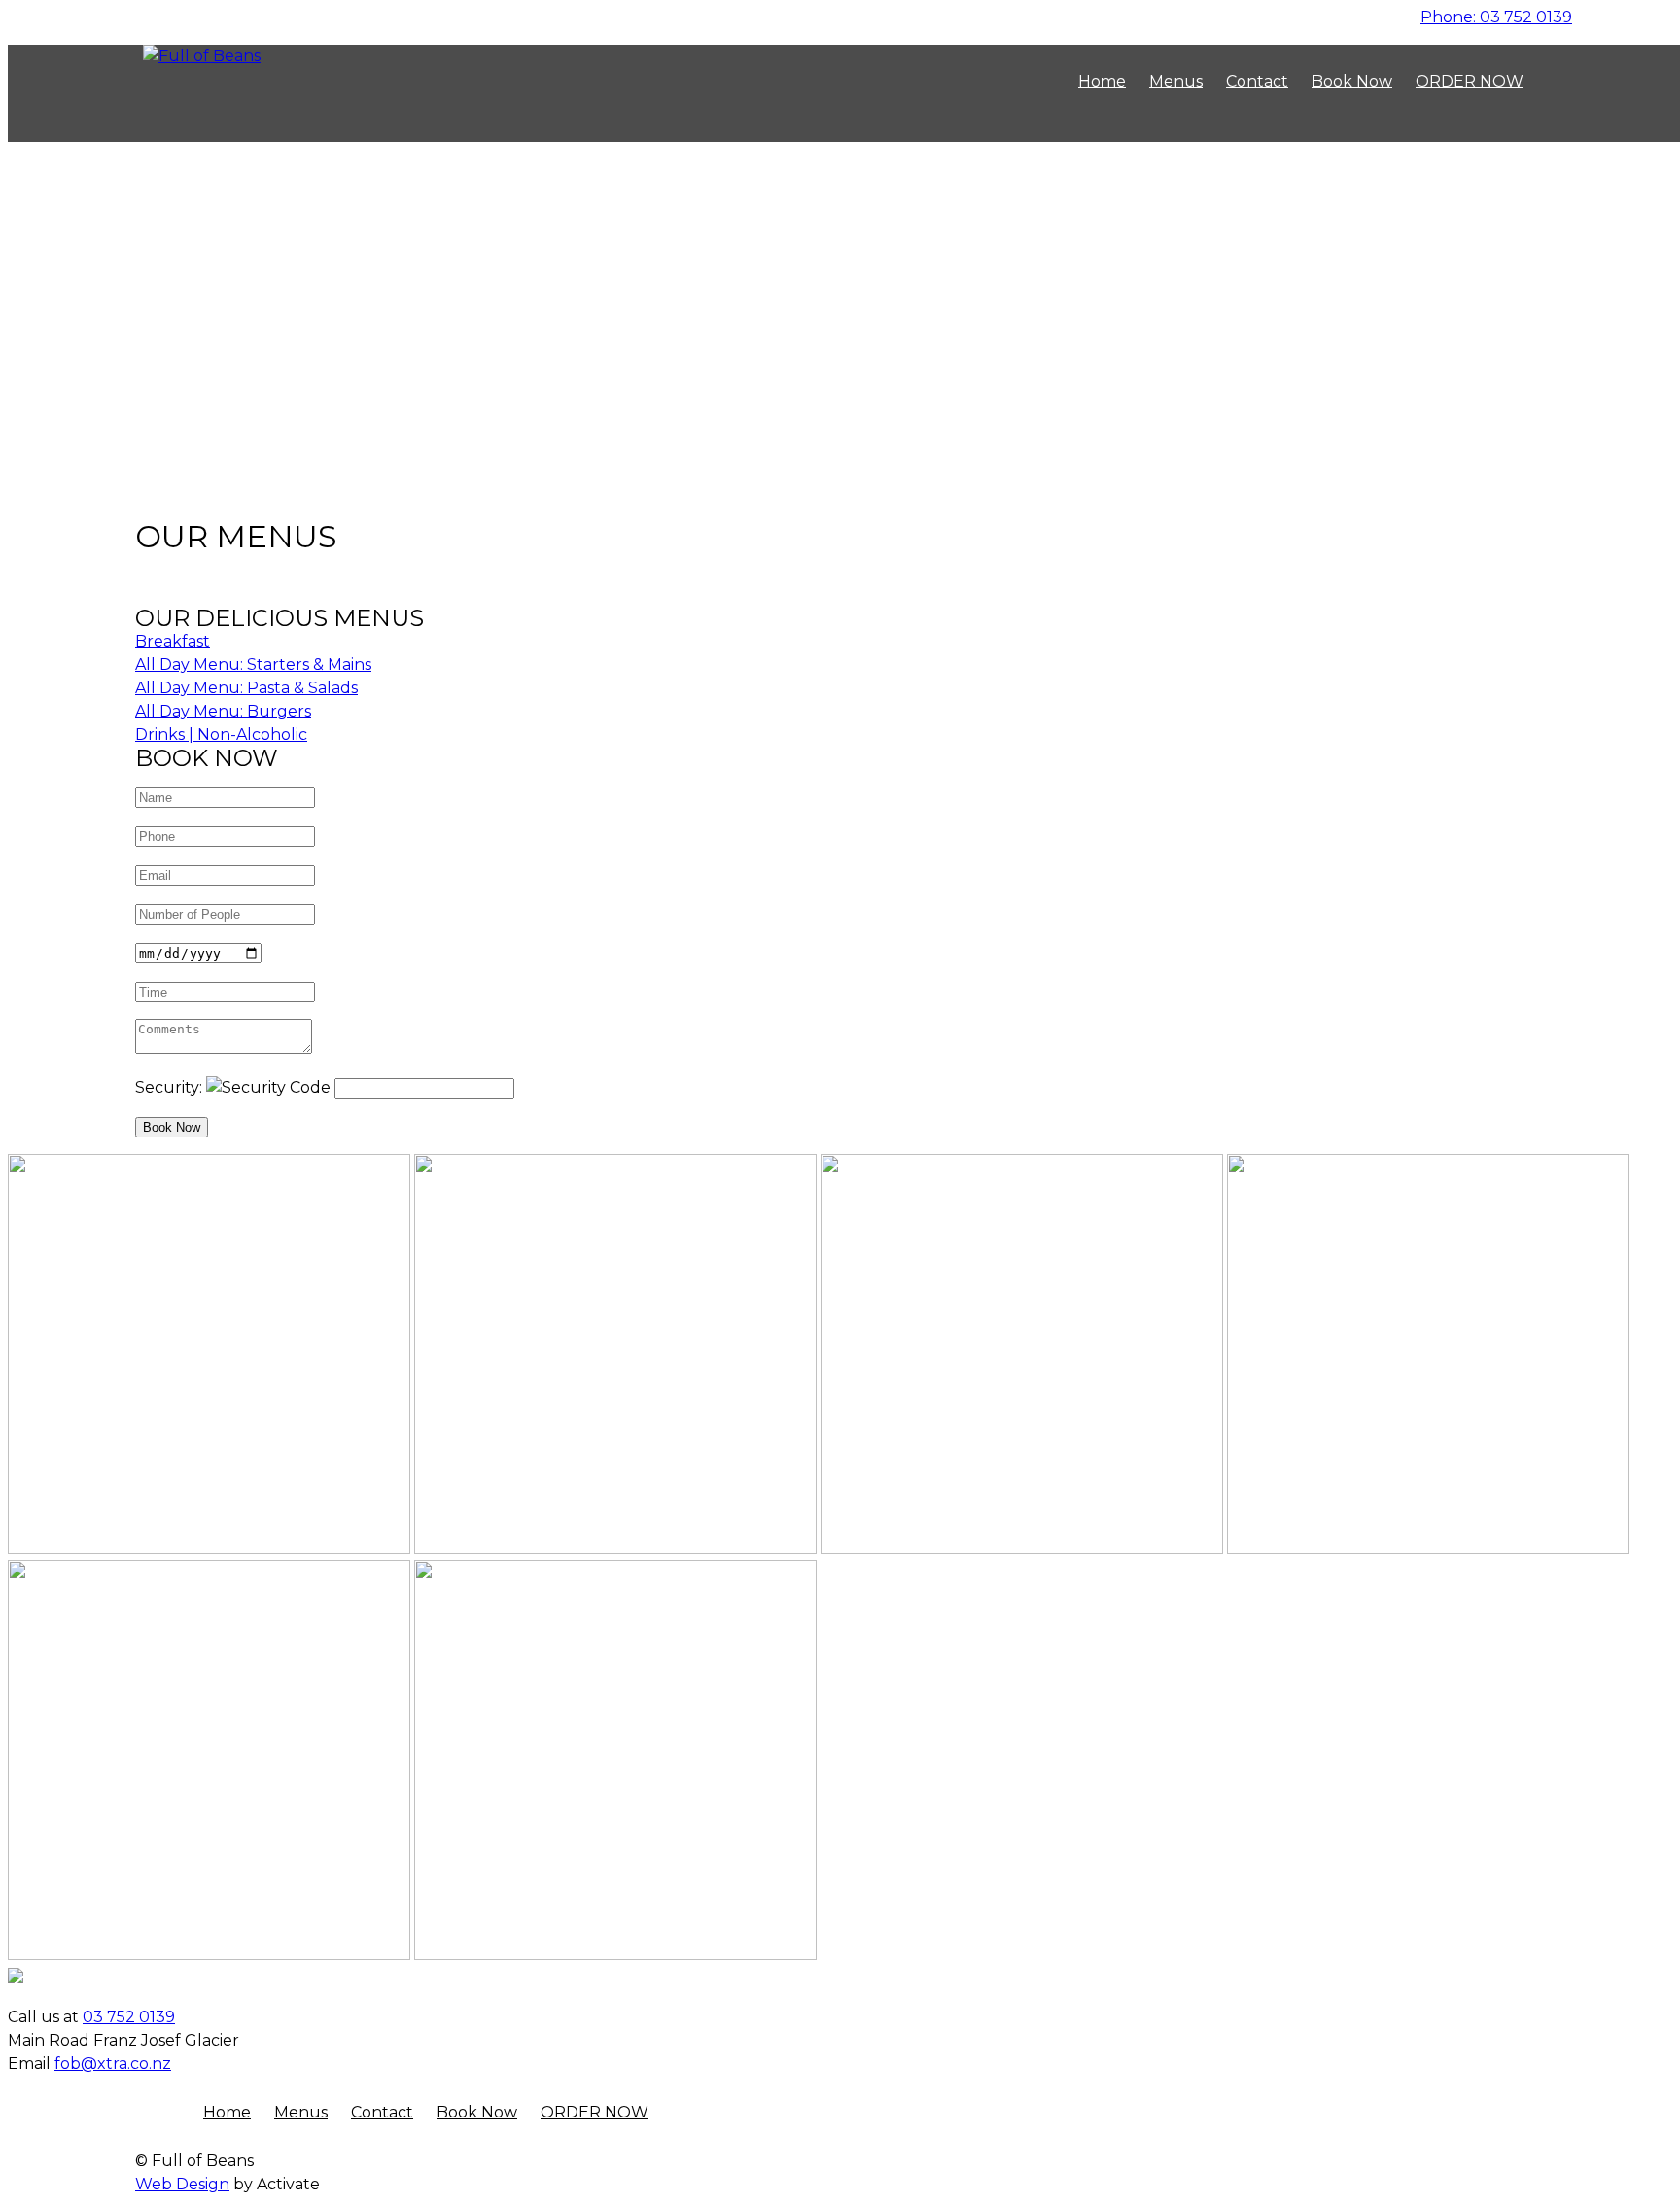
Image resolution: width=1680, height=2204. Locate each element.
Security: (171, 1087)
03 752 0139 (1496, 17)
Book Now (172, 1127)
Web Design (182, 2184)
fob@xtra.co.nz (113, 2064)
